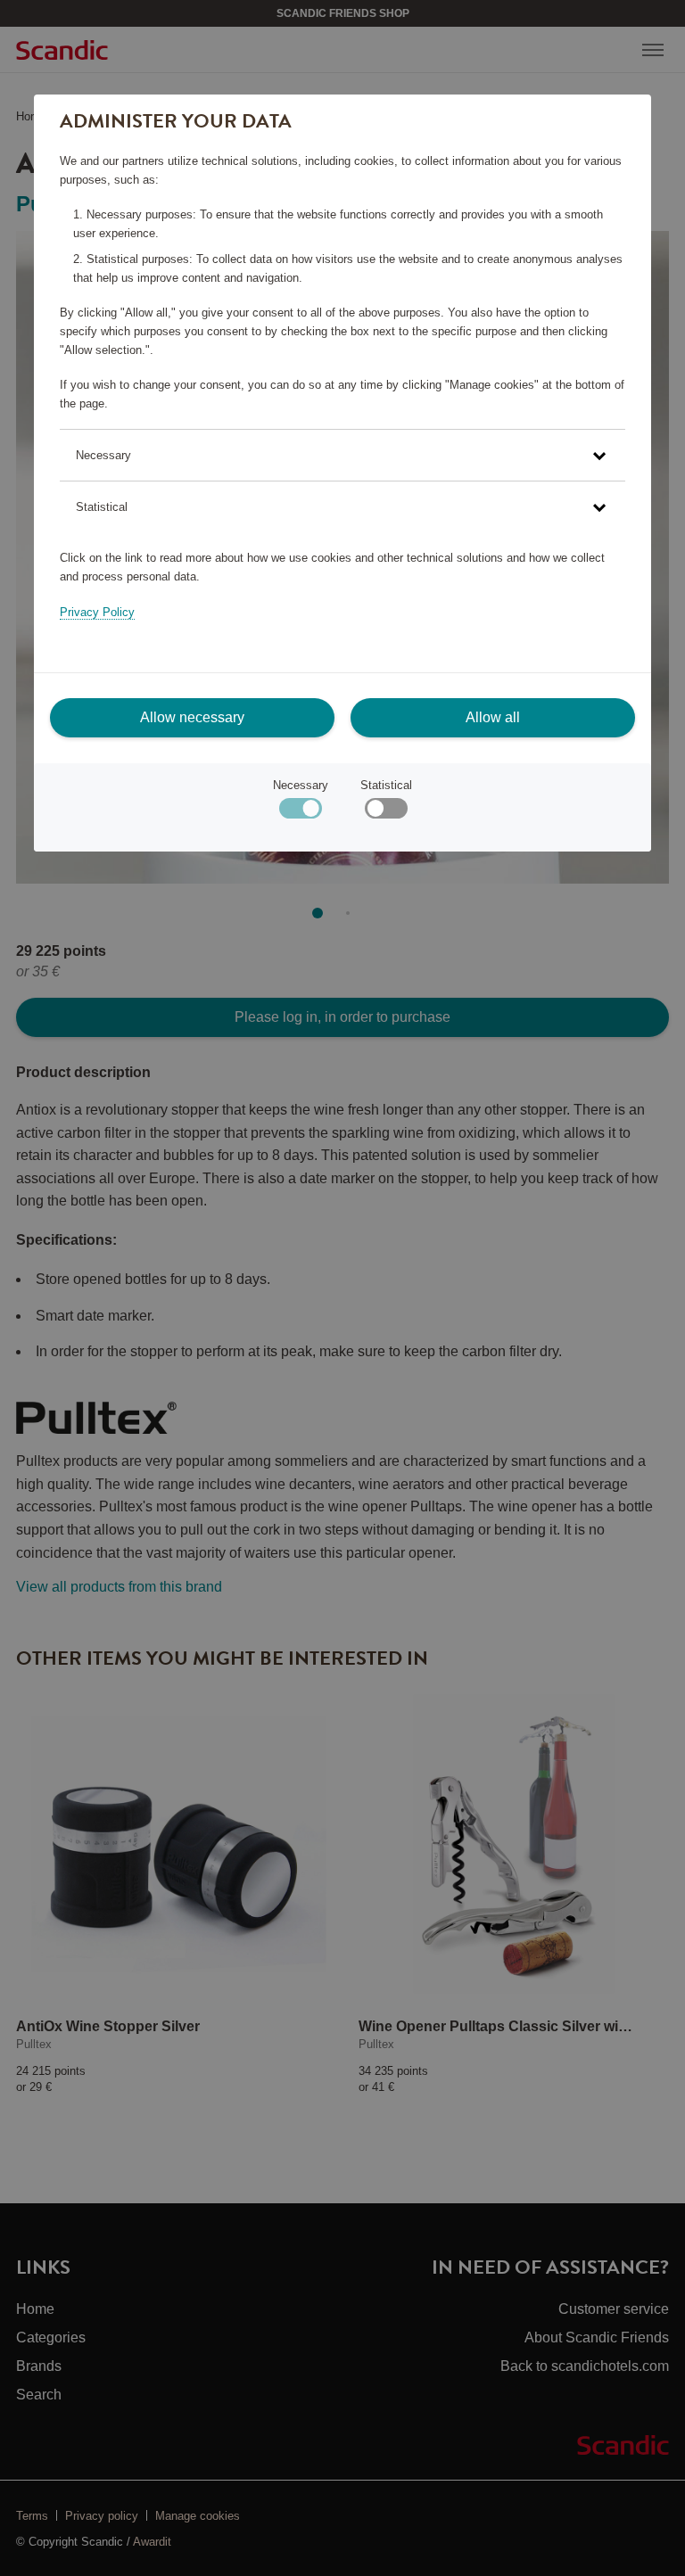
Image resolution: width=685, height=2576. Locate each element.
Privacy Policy (97, 612)
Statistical (386, 785)
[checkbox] (386, 813)
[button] (342, 455)
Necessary (301, 785)
